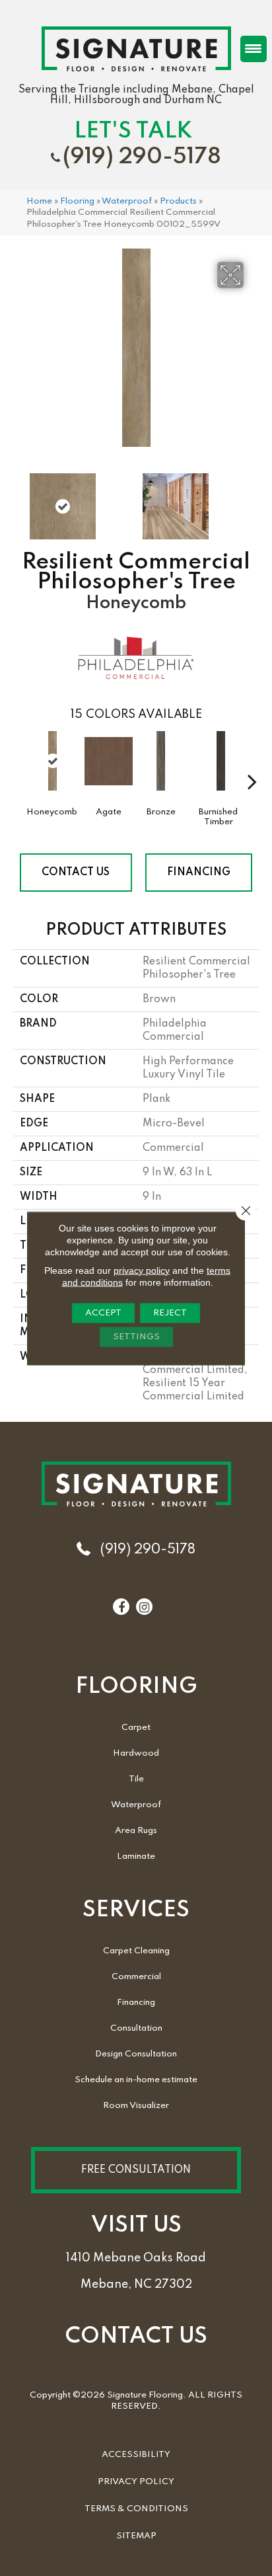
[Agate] (109, 767)
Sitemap (136, 2536)
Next (252, 500)
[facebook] (121, 1608)
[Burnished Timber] (221, 767)
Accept (103, 1312)
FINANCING (199, 873)
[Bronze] (161, 767)
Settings (136, 1336)
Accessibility (136, 2455)
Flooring (77, 201)
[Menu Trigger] (254, 49)
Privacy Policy (136, 2482)
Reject (170, 1312)
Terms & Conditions (136, 2509)
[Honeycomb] (52, 761)
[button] (136, 2170)
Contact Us (76, 873)
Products (178, 201)
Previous (20, 500)
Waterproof (127, 201)
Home (39, 201)
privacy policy (142, 1270)
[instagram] (144, 1608)
